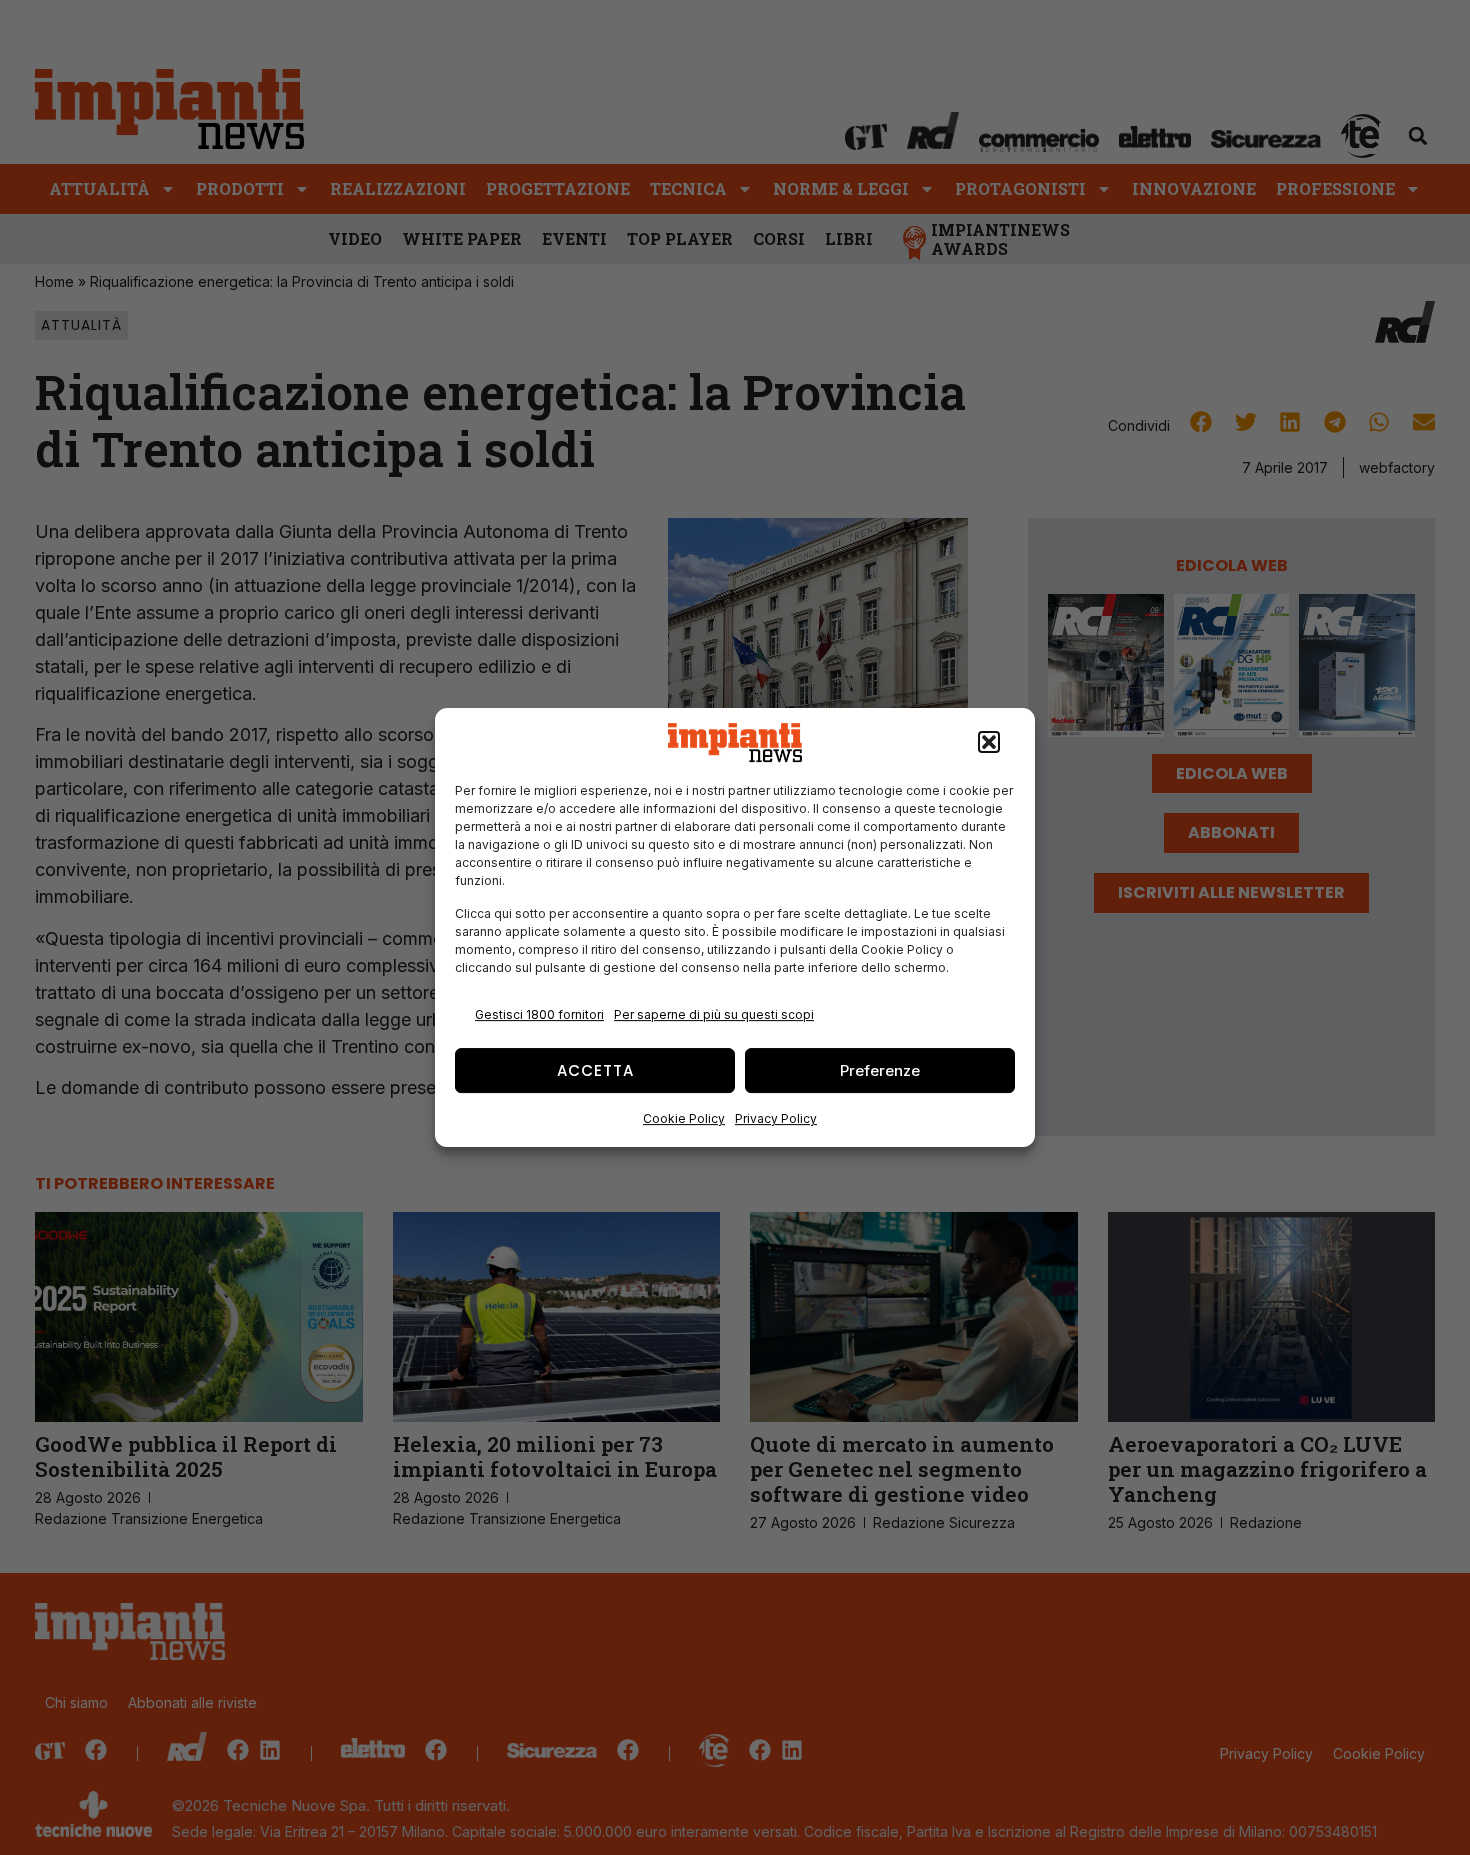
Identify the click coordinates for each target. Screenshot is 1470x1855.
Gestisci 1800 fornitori (539, 1014)
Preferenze (880, 1070)
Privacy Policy (776, 1118)
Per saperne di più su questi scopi (714, 1014)
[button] (989, 743)
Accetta (595, 1070)
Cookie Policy (684, 1118)
